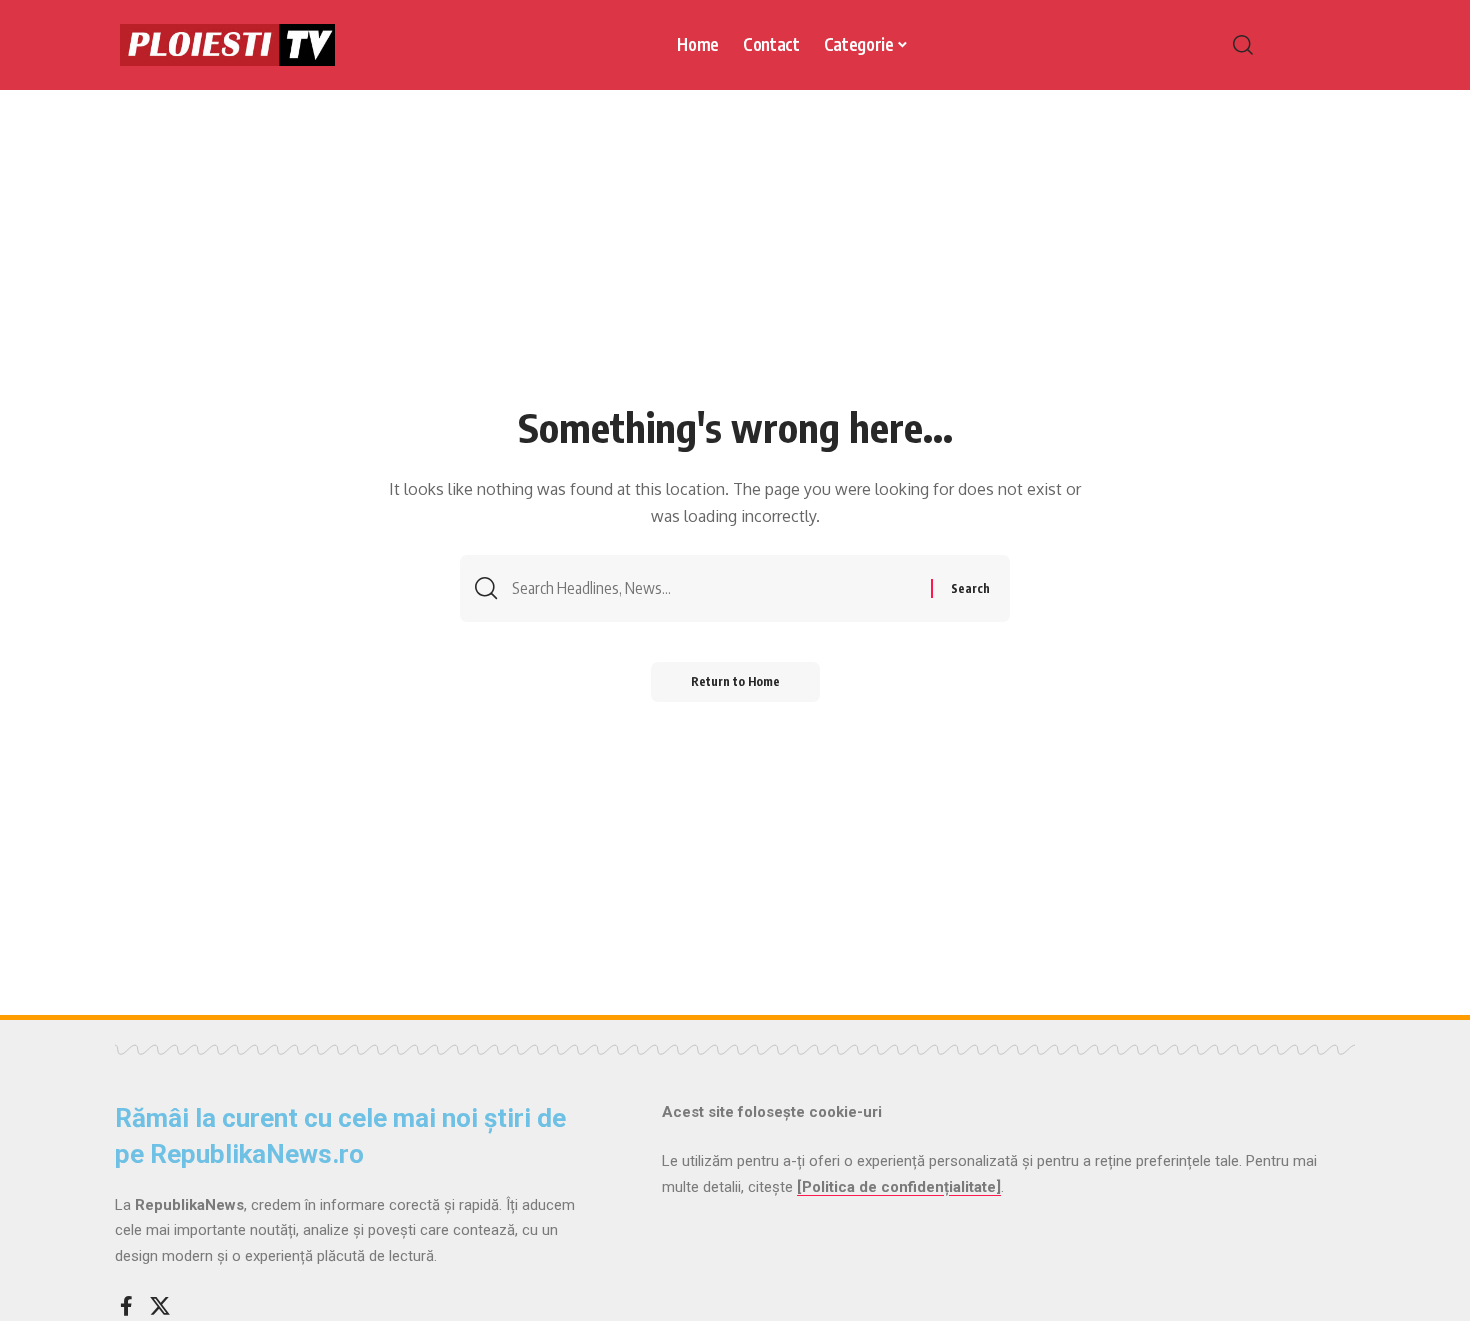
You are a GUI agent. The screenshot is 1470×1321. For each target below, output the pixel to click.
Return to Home (735, 681)
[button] (1285, 45)
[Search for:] (714, 588)
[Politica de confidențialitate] (899, 1187)
